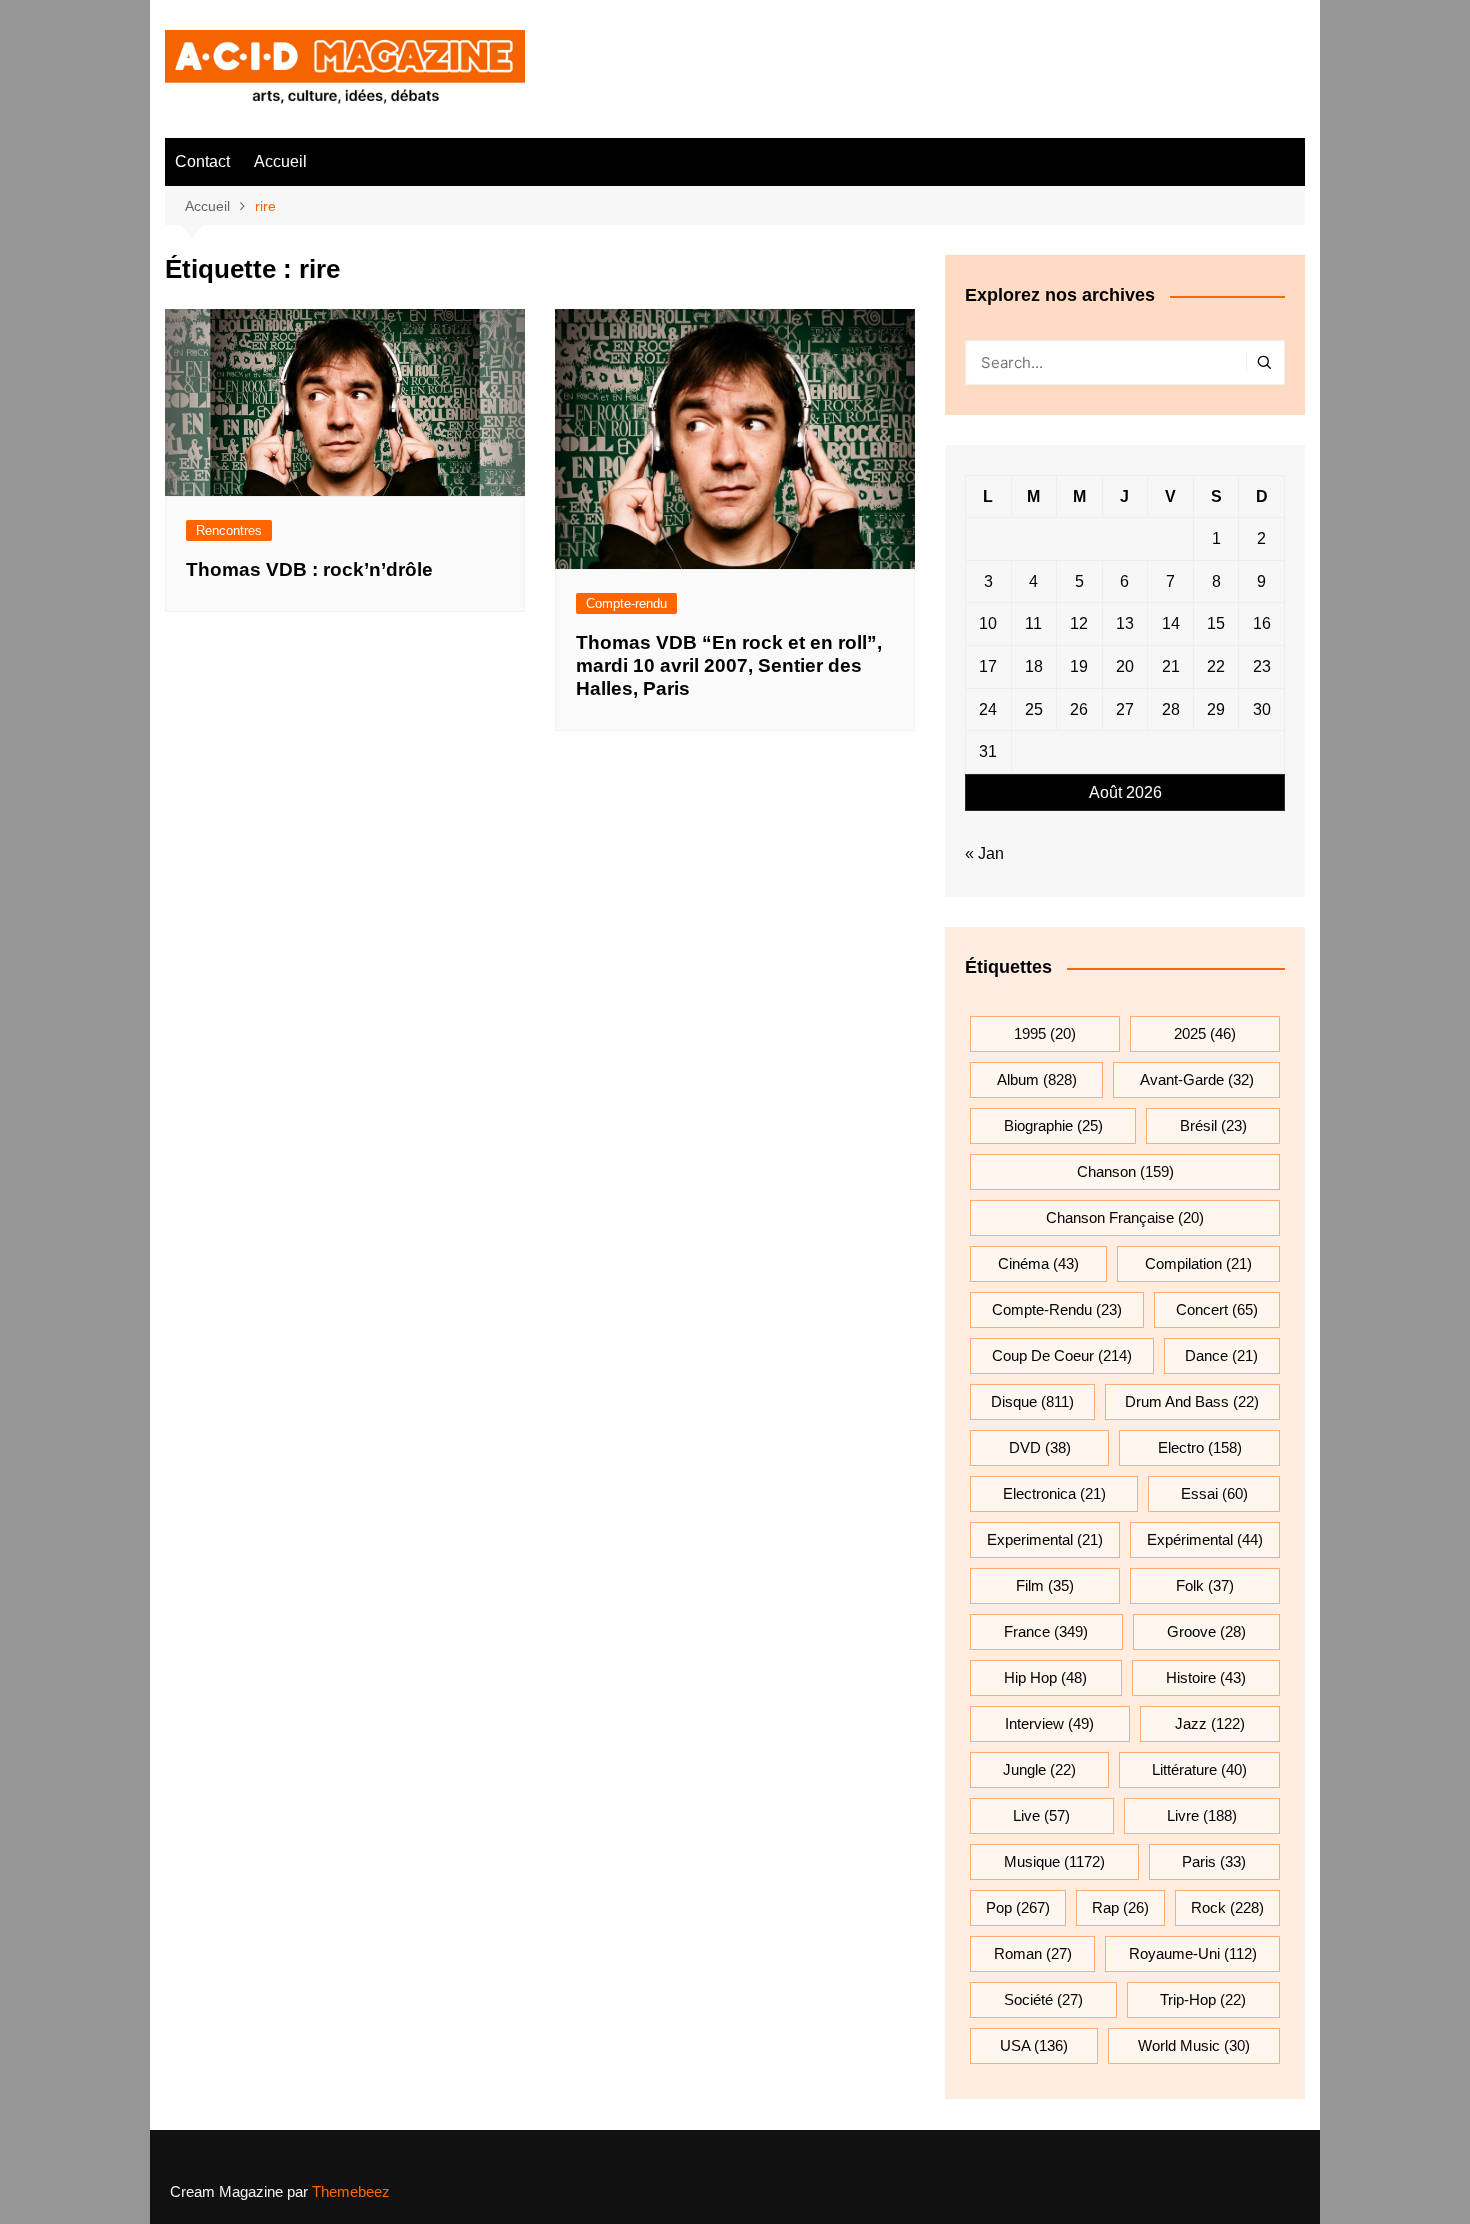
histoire (1206, 1677)
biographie (1053, 1125)
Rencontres (229, 530)
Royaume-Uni (1193, 1953)
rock (1227, 1907)
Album (1037, 1079)
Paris (1214, 1861)
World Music (1194, 2045)
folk (1205, 1585)
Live (1041, 1815)
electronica (1054, 1493)
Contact (202, 161)
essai (1214, 1493)
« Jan (984, 853)
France (1046, 1631)
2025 (1205, 1033)
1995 (1045, 1033)
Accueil (280, 161)
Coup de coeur (1062, 1355)
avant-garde (1197, 1079)
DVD (1040, 1447)
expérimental (1205, 1539)
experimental (1045, 1539)
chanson (1125, 1171)
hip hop (1045, 1677)
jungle (1039, 1769)
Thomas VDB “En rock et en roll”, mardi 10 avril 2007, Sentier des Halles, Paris (729, 665)
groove (1206, 1631)
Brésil (1213, 1125)
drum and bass (1192, 1401)
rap (1120, 1907)
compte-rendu (1057, 1309)
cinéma (1038, 1263)
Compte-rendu (626, 603)
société (1043, 1999)
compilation (1198, 1263)
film (1045, 1585)
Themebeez (351, 2191)
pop (1018, 1907)
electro (1200, 1447)
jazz (1210, 1723)
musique (1054, 1861)
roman (1033, 1953)
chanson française (1125, 1217)
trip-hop (1203, 1999)
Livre (1202, 1815)
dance (1221, 1355)
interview (1049, 1723)
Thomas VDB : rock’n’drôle (309, 569)
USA (1034, 2045)
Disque (1032, 1401)
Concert (1217, 1309)
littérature (1199, 1769)
